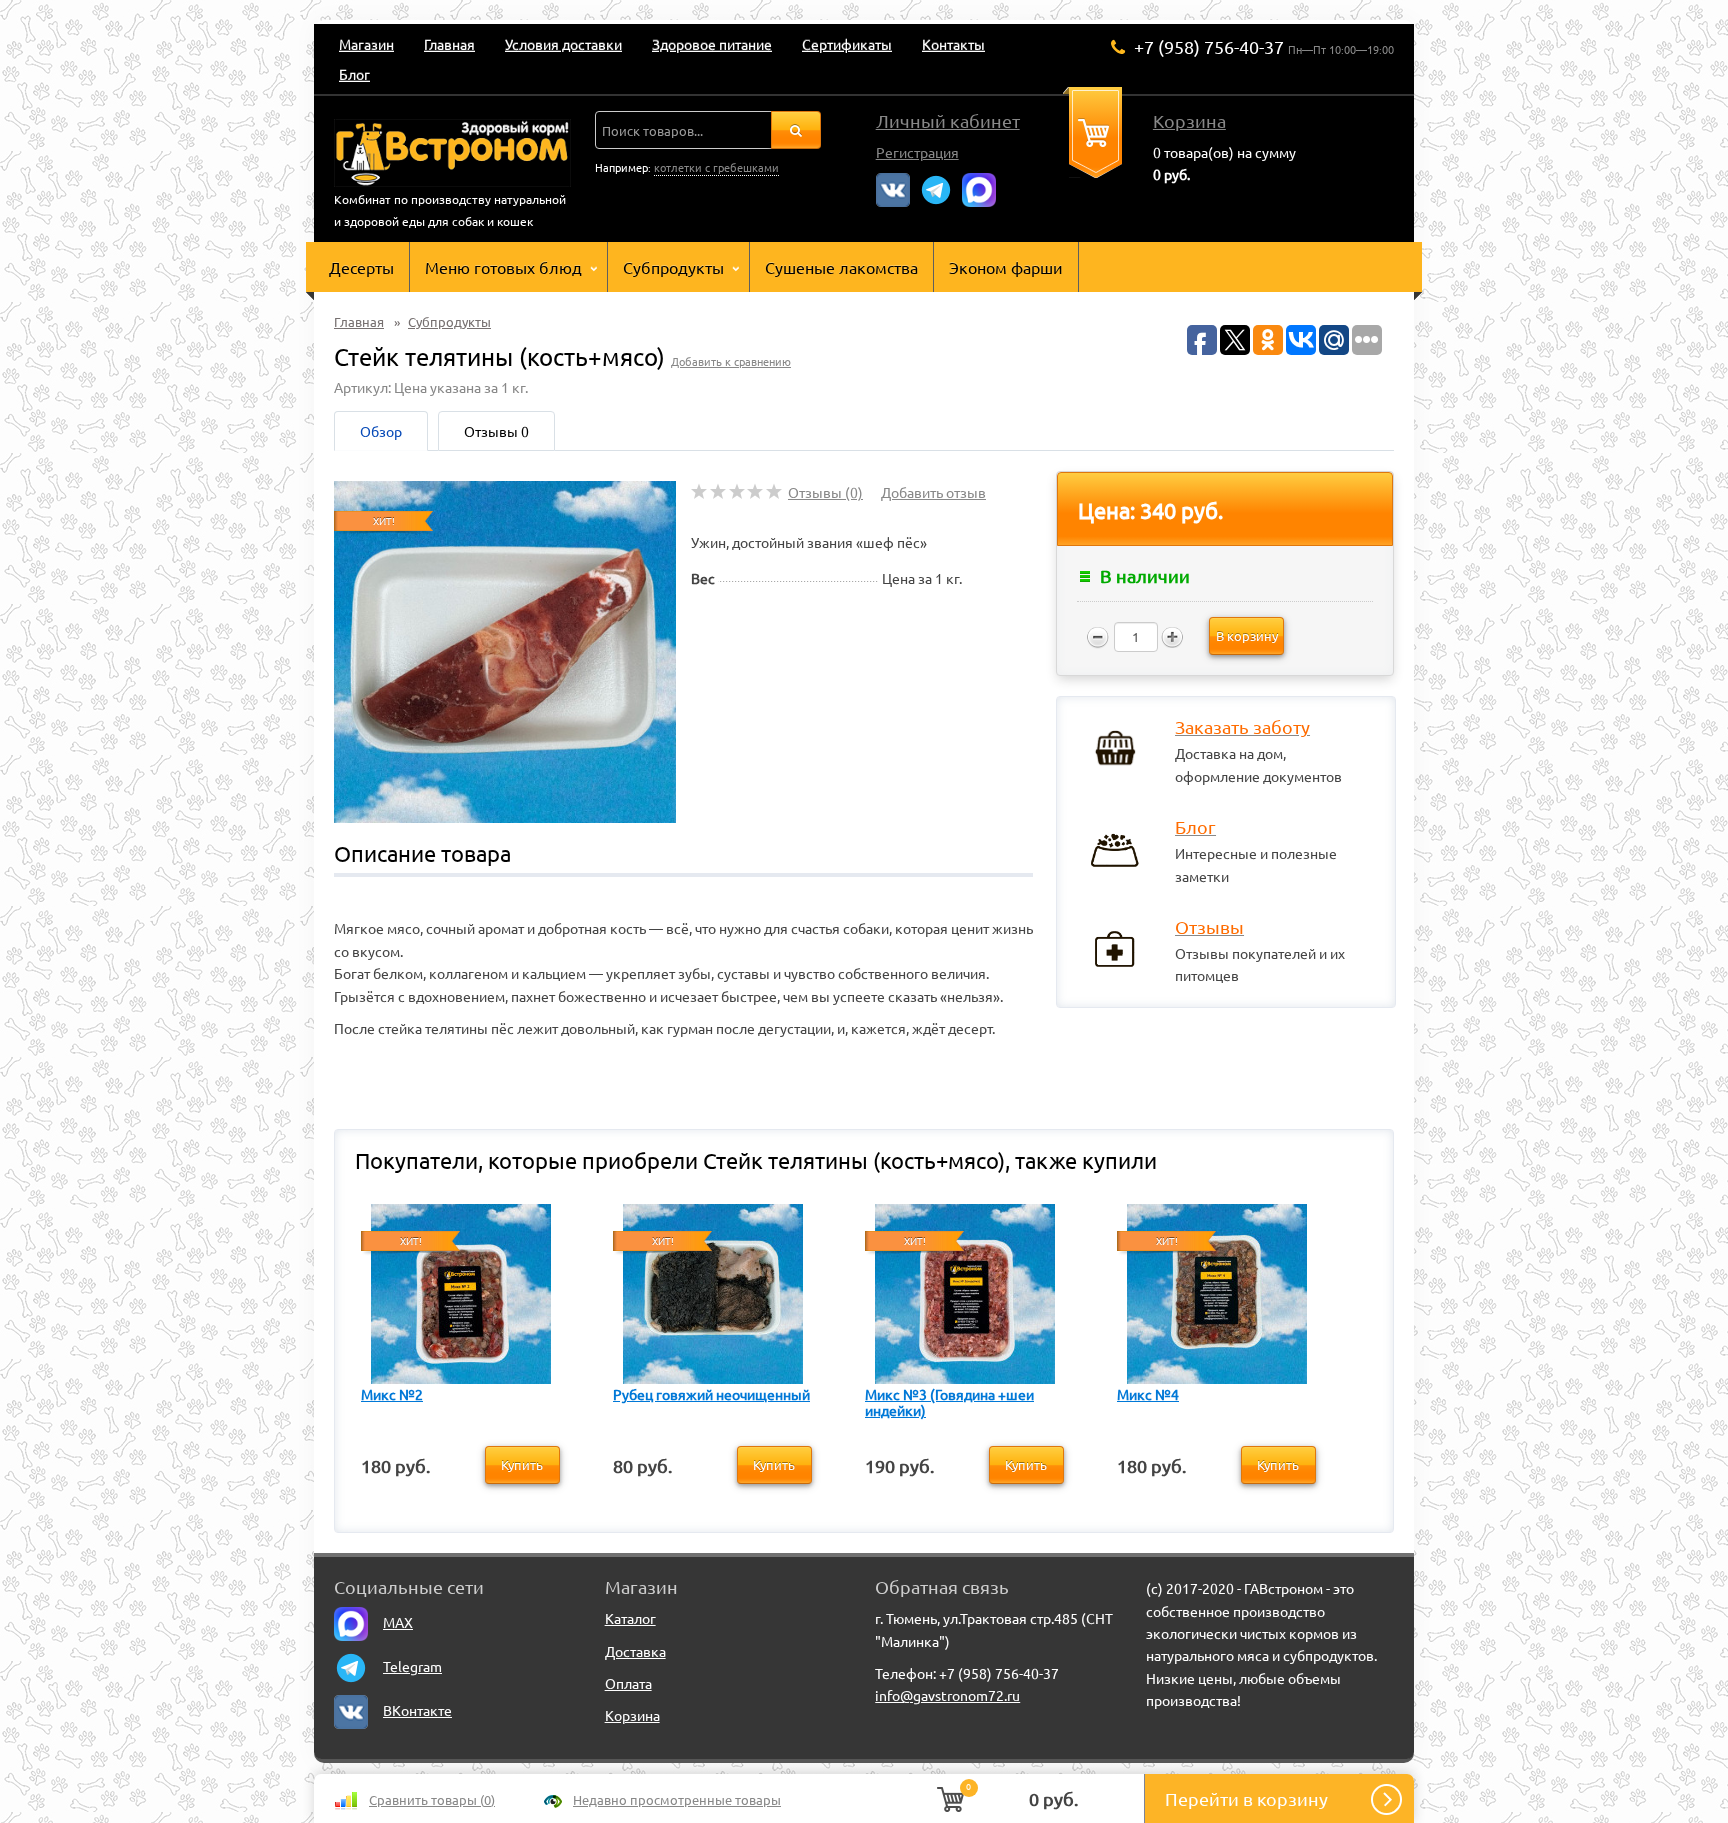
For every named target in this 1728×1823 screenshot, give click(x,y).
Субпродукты (673, 267)
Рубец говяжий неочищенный (711, 1394)
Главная (449, 44)
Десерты (361, 267)
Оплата (628, 1683)
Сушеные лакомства (841, 267)
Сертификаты (847, 44)
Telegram (412, 1666)
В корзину (1247, 635)
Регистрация (917, 152)
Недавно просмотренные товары (677, 1799)
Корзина (1189, 120)
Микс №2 (392, 1394)
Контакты (953, 44)
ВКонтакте (417, 1710)
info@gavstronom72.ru (947, 1695)
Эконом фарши (1006, 267)
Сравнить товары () (432, 1799)
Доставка (635, 1651)
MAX (398, 1622)
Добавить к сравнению (731, 361)
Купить (522, 1464)
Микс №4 (1148, 1394)
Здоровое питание (712, 44)
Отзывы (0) (825, 492)
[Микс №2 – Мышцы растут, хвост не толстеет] (461, 1291)
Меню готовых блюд (503, 267)
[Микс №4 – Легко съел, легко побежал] (1217, 1291)
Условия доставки (563, 44)
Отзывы (496, 431)
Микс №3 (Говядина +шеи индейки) (949, 1402)
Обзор (381, 431)
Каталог (630, 1618)
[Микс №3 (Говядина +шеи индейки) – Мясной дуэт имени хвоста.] (965, 1291)
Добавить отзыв (933, 492)
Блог (354, 74)
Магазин (366, 44)
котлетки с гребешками (716, 167)
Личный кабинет (948, 120)
